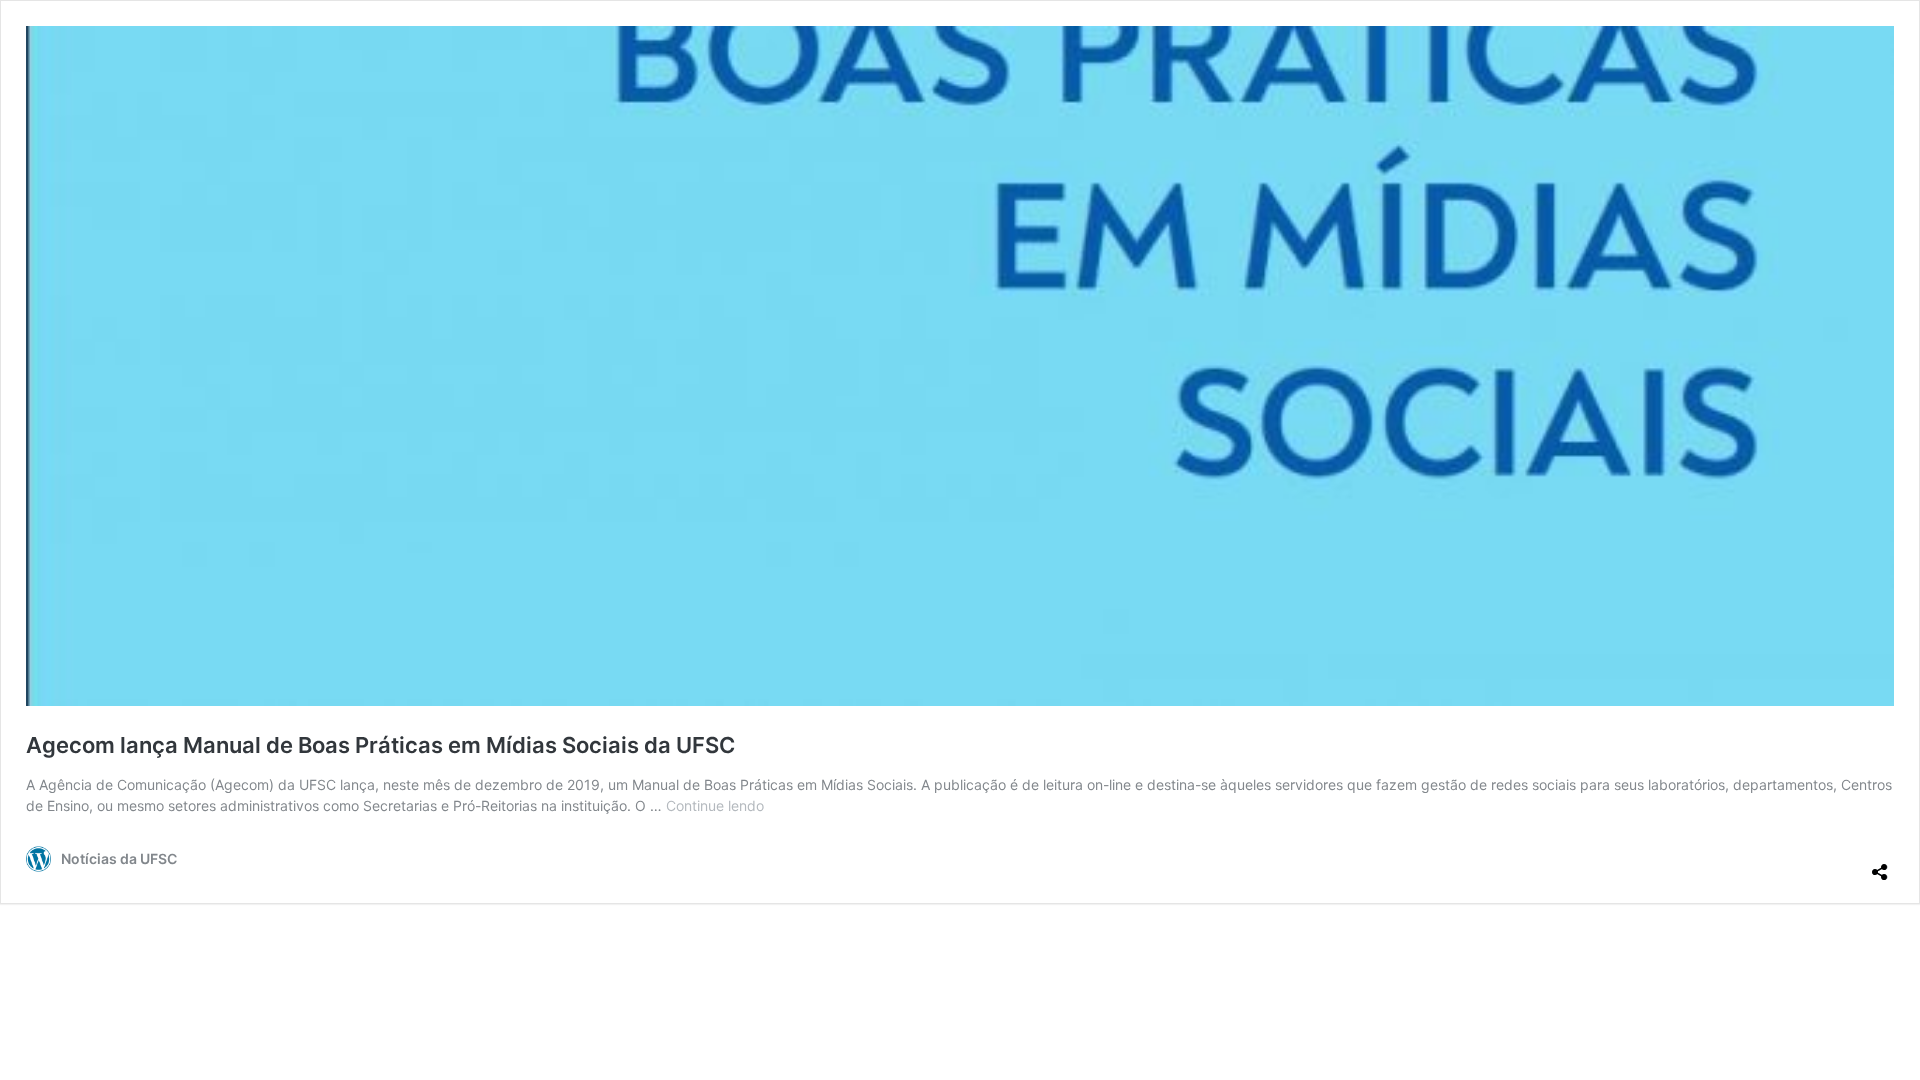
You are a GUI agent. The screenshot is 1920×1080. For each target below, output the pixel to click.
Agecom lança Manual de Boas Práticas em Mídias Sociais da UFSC (380, 745)
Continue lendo (715, 805)
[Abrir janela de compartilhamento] (1880, 864)
